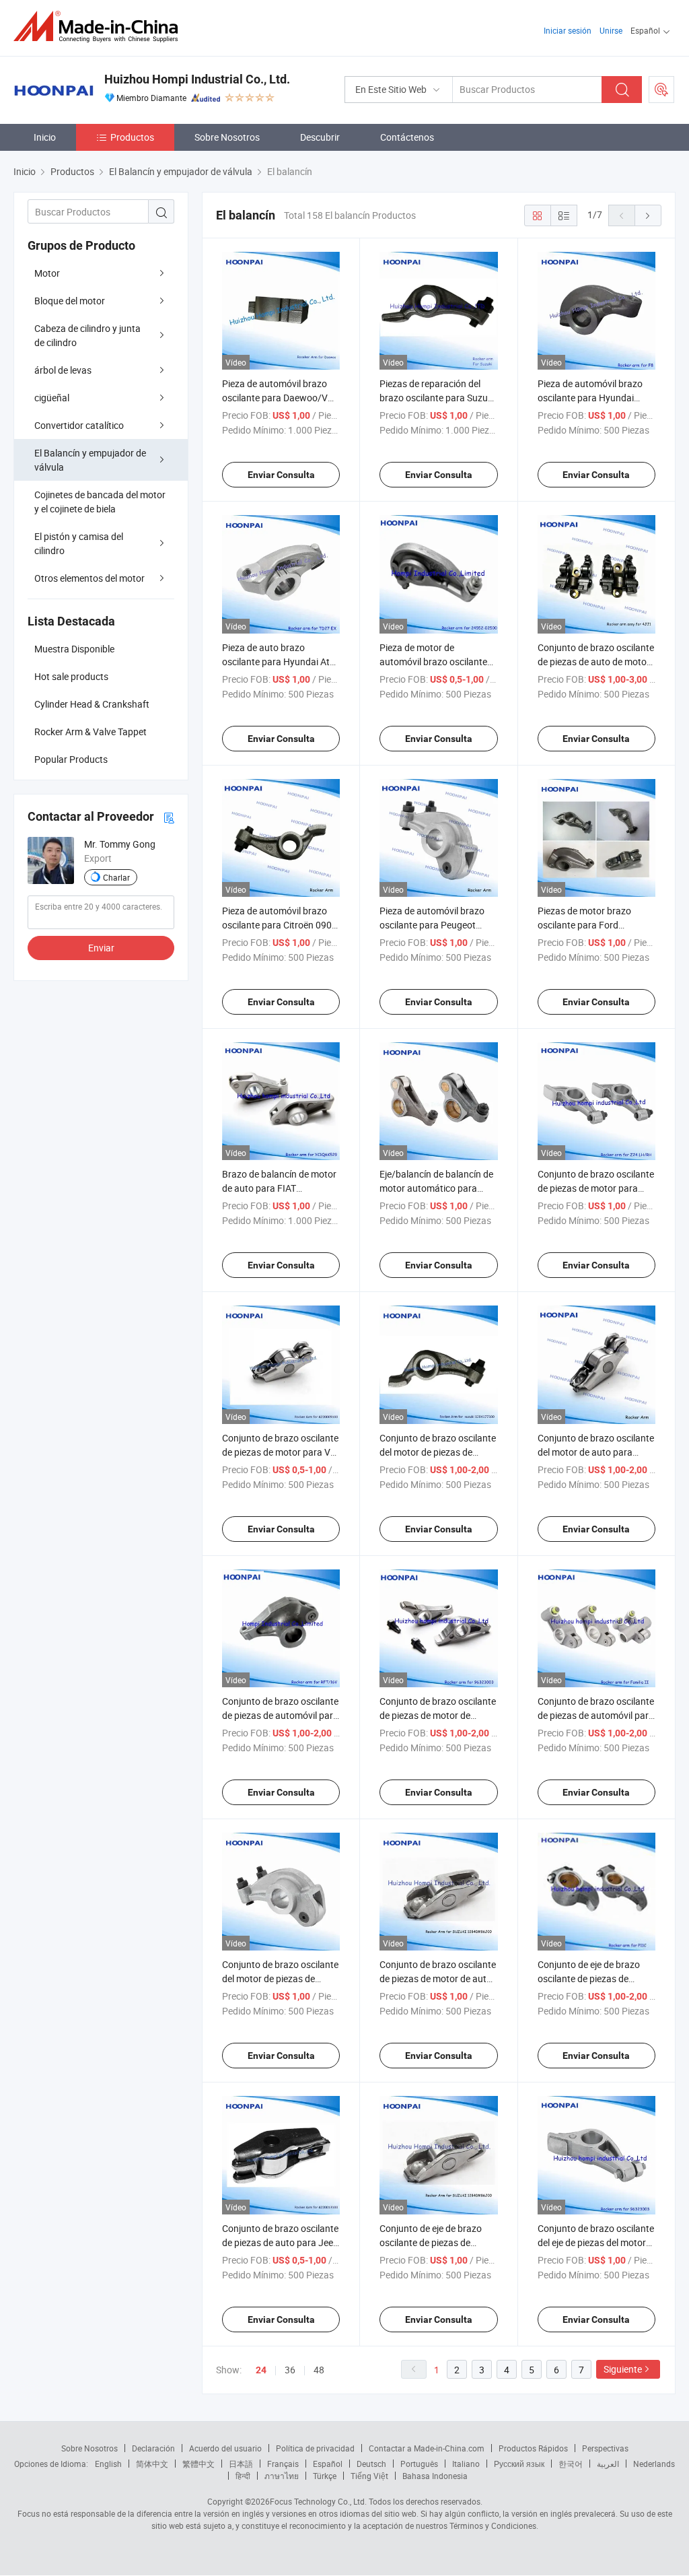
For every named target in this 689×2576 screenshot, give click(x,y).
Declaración (153, 2448)
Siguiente (623, 2369)
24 (261, 2370)
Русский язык (519, 2464)
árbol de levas (63, 370)
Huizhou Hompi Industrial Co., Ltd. (197, 79)
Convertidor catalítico (79, 425)
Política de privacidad (315, 2448)
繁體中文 (198, 2464)
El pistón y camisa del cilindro (79, 543)
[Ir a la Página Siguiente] (648, 215)
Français (283, 2464)
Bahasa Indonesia (435, 2476)
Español (328, 2464)
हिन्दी (243, 2476)
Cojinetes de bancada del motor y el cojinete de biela (100, 502)
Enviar (101, 948)
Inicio (45, 137)
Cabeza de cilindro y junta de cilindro (87, 335)
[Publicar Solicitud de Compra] (661, 90)
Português (419, 2464)
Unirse (611, 30)
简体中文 (152, 2464)
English (108, 2464)
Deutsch (371, 2464)
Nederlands (654, 2464)
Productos (132, 137)
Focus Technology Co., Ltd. (318, 2501)
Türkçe (325, 2476)
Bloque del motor (70, 301)
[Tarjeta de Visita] (169, 817)
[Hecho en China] (100, 27)
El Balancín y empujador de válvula (90, 460)
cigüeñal (52, 398)
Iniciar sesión (568, 30)
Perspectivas (605, 2448)
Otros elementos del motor (89, 578)
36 (290, 2370)
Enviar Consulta (281, 475)
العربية (608, 2464)
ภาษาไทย (282, 2476)
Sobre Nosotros (227, 137)
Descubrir (320, 137)
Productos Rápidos (533, 2448)
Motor (47, 273)
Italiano (466, 2464)
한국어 (571, 2464)
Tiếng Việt (369, 2476)
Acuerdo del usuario (225, 2448)
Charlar (116, 877)
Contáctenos (407, 137)
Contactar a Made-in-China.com (427, 2448)
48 (319, 2370)
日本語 (241, 2464)
